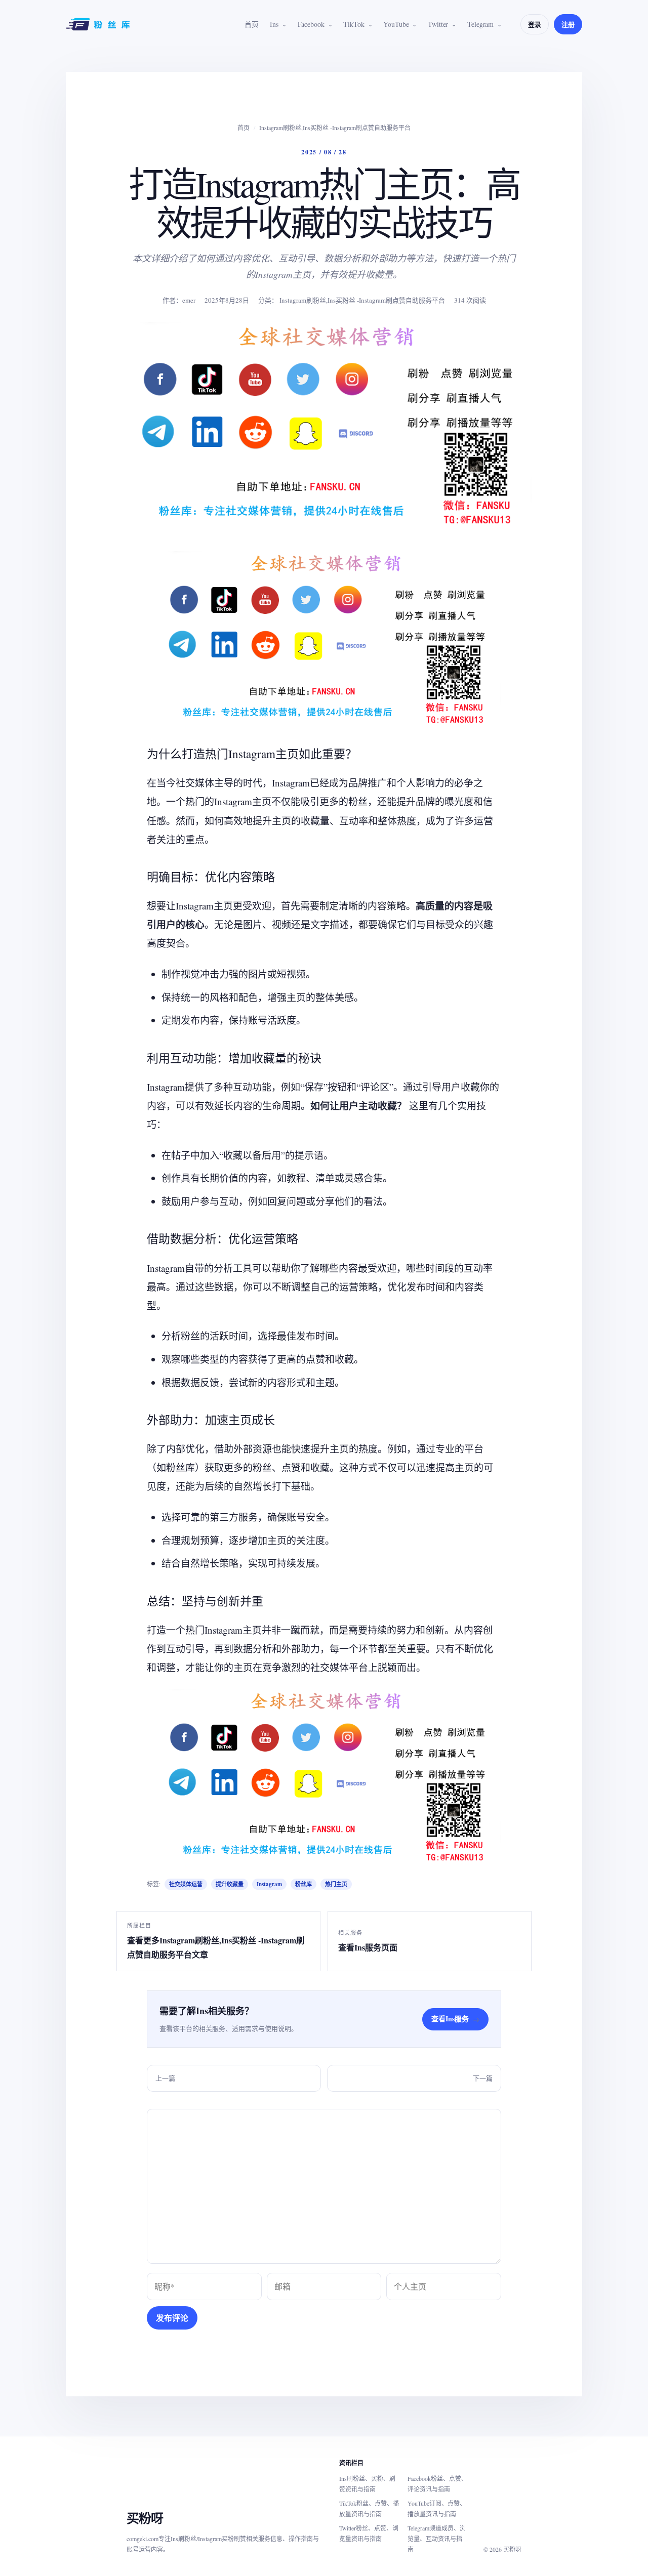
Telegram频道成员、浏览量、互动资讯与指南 (437, 2539)
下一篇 (483, 2078)
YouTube (396, 24)
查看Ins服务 (455, 2019)
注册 (568, 24)
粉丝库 (303, 1884)
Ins (274, 24)
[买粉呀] (99, 24)
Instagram (269, 1884)
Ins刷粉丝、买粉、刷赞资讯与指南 (367, 2484)
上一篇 (165, 2078)
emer (189, 300)
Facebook (311, 24)
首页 (252, 24)
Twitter (438, 24)
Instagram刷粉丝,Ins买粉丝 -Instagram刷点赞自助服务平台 (335, 128)
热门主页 (336, 1884)
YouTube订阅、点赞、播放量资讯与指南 (437, 2508)
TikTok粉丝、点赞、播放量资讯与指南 (369, 2508)
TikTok (354, 24)
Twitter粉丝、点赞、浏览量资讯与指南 (369, 2533)
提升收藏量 (230, 1884)
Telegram (480, 24)
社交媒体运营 (186, 1884)
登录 (535, 24)
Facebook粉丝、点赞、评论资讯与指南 (437, 2484)
